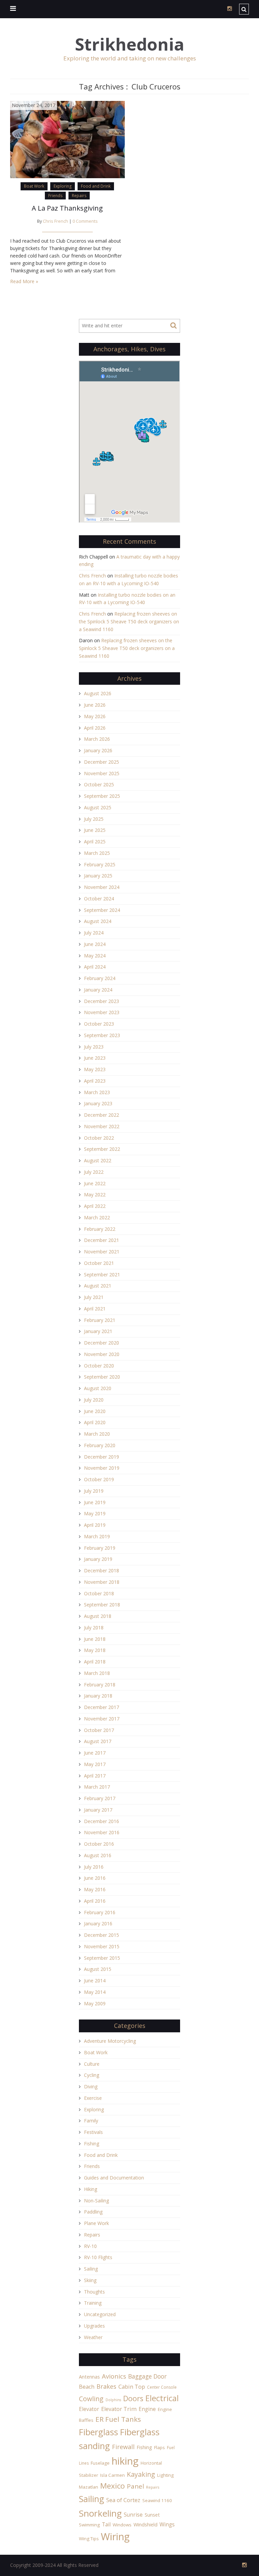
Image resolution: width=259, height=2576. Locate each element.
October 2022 (99, 1138)
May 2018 (95, 1650)
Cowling (91, 2399)
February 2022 (100, 1229)
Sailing (91, 2269)
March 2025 (97, 853)
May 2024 (95, 956)
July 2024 (94, 933)
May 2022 (95, 1195)
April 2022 (95, 1206)
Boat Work (34, 186)
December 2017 (102, 1707)
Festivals (93, 2132)
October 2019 (99, 1479)
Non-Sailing (96, 2201)
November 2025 (102, 773)
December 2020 (102, 1343)
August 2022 (98, 1160)
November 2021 (102, 1252)
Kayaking (141, 2474)
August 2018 (98, 1616)
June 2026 (95, 705)
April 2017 (95, 1776)
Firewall (123, 2447)
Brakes (106, 2386)
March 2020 (97, 1434)
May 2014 (95, 1992)
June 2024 (95, 944)
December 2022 (102, 1115)
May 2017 (95, 1764)
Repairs (79, 196)
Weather (93, 2337)
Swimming (89, 2525)
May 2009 (95, 2003)
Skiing (90, 2280)
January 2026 (98, 750)
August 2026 (98, 693)
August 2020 (98, 1388)
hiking (125, 2461)
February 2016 (100, 1912)
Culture (92, 2064)
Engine (147, 2409)
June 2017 (95, 1753)
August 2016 (98, 1855)
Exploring (63, 186)
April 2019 (95, 1525)
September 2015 (102, 1958)
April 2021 (95, 1309)
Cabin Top (132, 2387)
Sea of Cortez (123, 2500)
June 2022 (95, 1183)
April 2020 (95, 1422)
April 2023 (95, 1081)
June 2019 (95, 1502)
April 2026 (95, 728)
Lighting (165, 2475)
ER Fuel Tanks (118, 2419)
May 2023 (95, 1069)
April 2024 (95, 967)
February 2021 (100, 1320)
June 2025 (95, 830)
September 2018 (102, 1605)
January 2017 (98, 1810)
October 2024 (99, 899)
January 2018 (98, 1696)
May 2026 (95, 716)
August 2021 (98, 1286)
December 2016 (102, 1821)
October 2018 (99, 1593)
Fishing (92, 2144)
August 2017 (98, 1741)
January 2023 (98, 1103)
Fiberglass (98, 2432)
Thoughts (94, 2292)
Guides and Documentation (114, 2178)
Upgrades (94, 2326)
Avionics (114, 2376)
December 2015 (102, 1935)
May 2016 (95, 1889)
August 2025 (98, 807)
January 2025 (98, 876)
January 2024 (98, 990)
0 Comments (85, 221)
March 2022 (97, 1217)
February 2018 (100, 1685)
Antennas (89, 2377)
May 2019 (95, 1513)
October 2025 (99, 784)
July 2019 (94, 1491)
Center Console (162, 2387)
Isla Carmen (112, 2475)
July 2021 (94, 1297)
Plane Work (96, 2223)
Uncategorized (100, 2314)
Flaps (160, 2447)
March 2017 (97, 1787)
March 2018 (97, 1673)
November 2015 (102, 1946)
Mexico (112, 2486)
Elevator (89, 2409)
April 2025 (95, 842)
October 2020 (99, 1366)
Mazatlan (89, 2487)
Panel (135, 2486)
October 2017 (99, 1730)
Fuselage (100, 2463)
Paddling (93, 2212)
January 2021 (98, 1331)
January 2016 (98, 1923)
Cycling (92, 2075)
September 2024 (102, 910)
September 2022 (102, 1149)
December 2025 (102, 762)
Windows (122, 2525)
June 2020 (95, 1411)
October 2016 (99, 1844)
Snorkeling (100, 2513)
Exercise (93, 2098)
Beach (87, 2387)
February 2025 (100, 864)
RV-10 (90, 2246)
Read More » (24, 281)
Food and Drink (96, 186)
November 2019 (102, 1468)
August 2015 (98, 1969)
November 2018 (102, 1582)
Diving (91, 2086)
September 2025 (102, 796)
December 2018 (102, 1570)
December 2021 (102, 1240)
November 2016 (102, 1832)
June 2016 (95, 1878)
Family (91, 2121)
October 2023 (99, 1024)
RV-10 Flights (98, 2257)
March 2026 (97, 739)
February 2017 (100, 1798)
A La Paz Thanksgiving (67, 208)
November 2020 (102, 1354)
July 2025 (94, 819)
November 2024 (102, 887)
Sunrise (133, 2515)
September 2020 (102, 1377)
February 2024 (100, 978)
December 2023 (102, 1001)
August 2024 (98, 921)
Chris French (55, 221)
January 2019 (98, 1559)
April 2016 (95, 1901)
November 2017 (102, 1719)
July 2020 (94, 1400)
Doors (133, 2398)
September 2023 (102, 1035)
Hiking (91, 2189)
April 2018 (95, 1662)
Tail (106, 2524)
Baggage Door (147, 2376)
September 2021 (102, 1275)
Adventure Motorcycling (110, 2041)
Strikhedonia (129, 44)
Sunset (152, 2515)
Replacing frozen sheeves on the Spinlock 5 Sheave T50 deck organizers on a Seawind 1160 (129, 621)
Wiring (115, 2537)
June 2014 (95, 1981)
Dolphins (113, 2400)
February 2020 (100, 1445)
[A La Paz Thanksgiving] (67, 139)
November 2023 (102, 1012)
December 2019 (102, 1457)
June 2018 (95, 1639)
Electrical (162, 2398)
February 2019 (100, 1548)
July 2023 (94, 1047)
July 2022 (94, 1172)
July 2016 (94, 1867)
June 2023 (95, 1058)
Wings (167, 2524)
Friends (55, 196)
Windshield (146, 2525)
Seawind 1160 (157, 2500)
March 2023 (97, 1092)
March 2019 (97, 1536)
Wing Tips (89, 2539)
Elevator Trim (119, 2409)
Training (93, 2303)
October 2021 (99, 1263)
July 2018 (94, 1628)
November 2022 (102, 1126)
